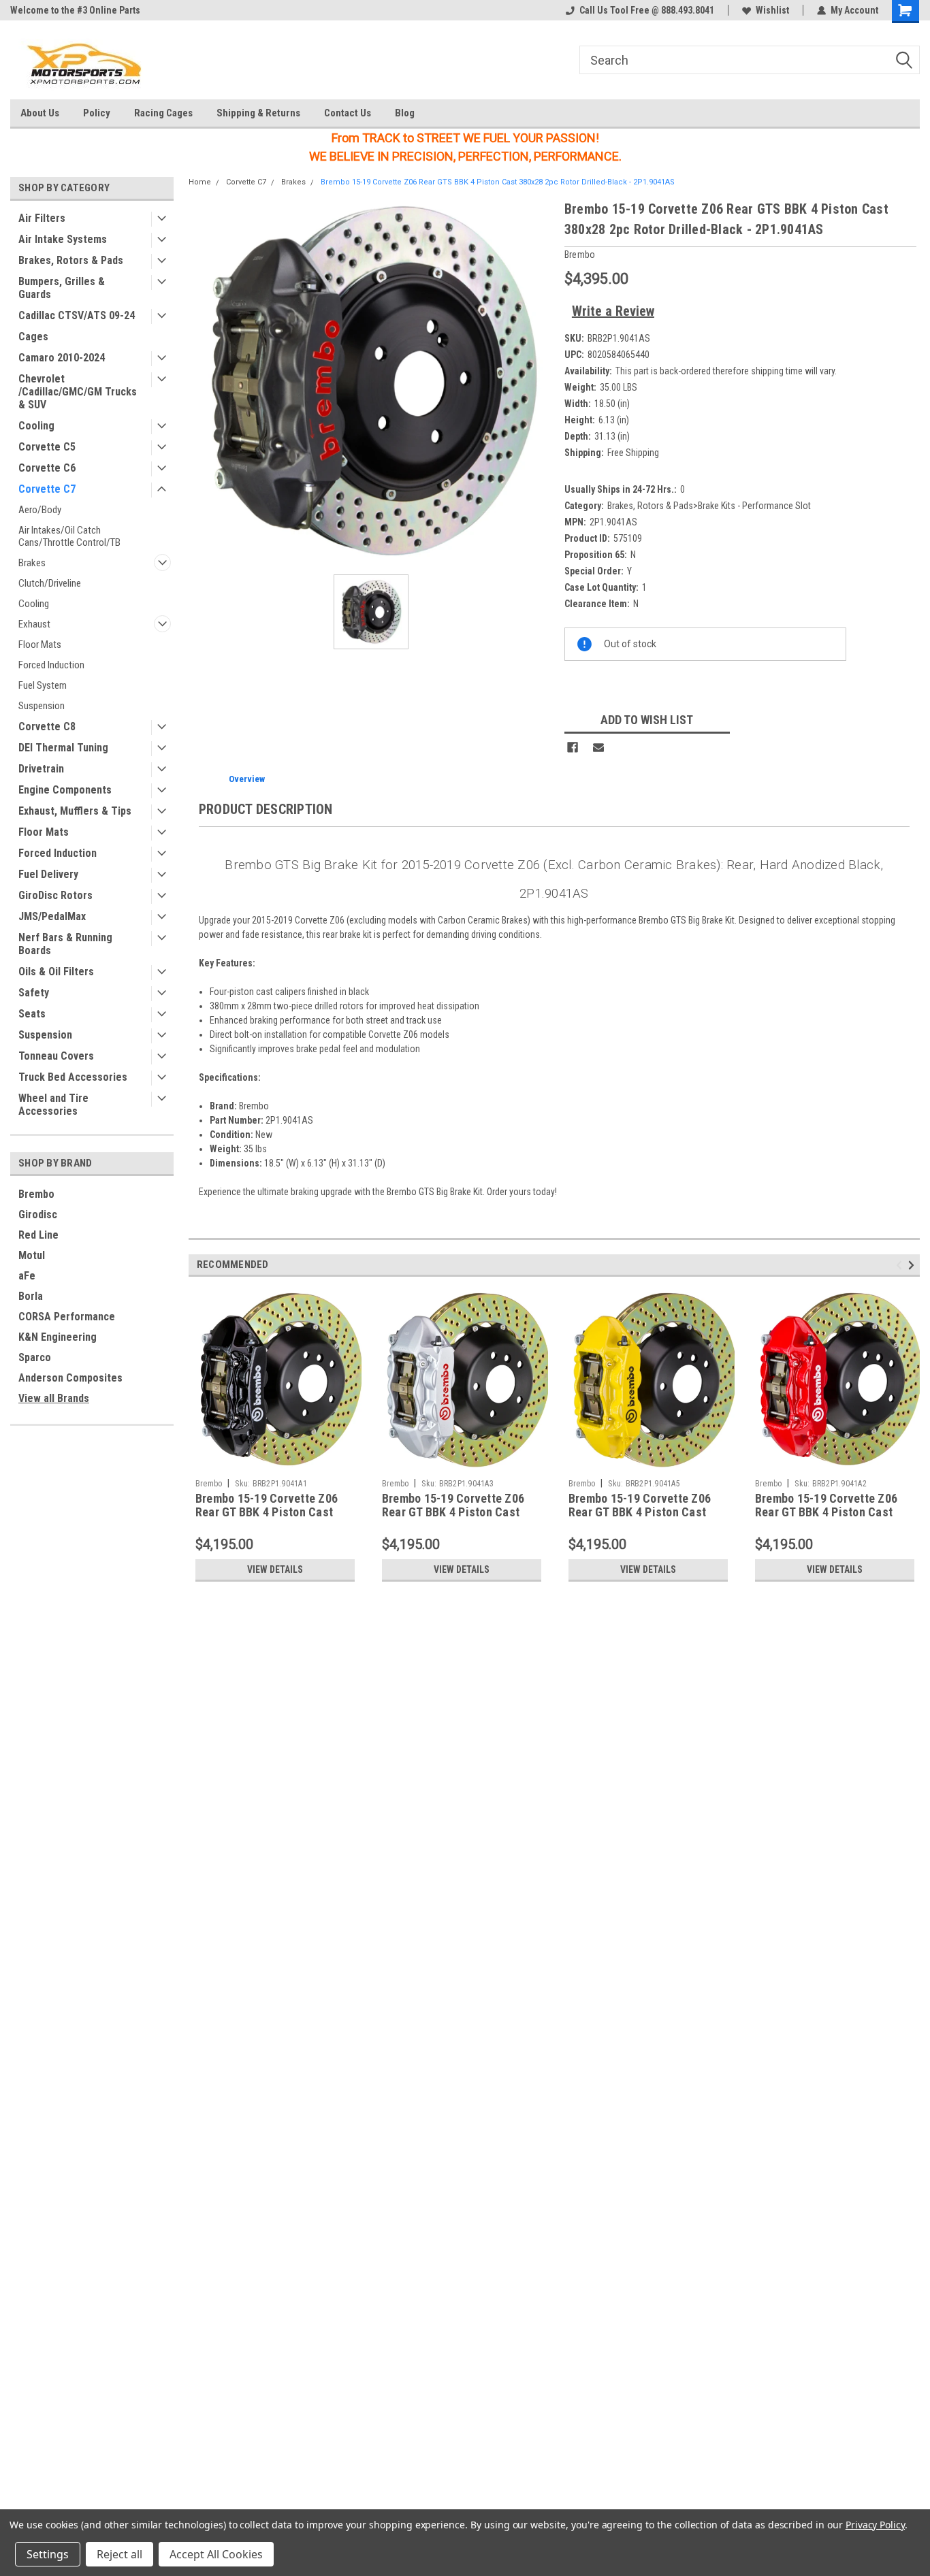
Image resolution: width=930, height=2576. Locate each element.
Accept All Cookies (216, 2554)
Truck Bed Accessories (73, 1077)
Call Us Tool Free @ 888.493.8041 (647, 10)
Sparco (35, 1357)
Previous (901, 1265)
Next (913, 1265)
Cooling (36, 426)
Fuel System (43, 685)
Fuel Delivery (48, 874)
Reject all (119, 2554)
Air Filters (42, 218)
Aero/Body (40, 510)
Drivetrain (41, 769)
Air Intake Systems (63, 239)
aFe (27, 1276)
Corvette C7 (47, 489)
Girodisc (38, 1214)
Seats (32, 1014)
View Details (275, 1569)
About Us (40, 113)
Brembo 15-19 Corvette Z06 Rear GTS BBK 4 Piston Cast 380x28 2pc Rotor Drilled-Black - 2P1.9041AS (498, 182)
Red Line (38, 1235)
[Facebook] (573, 747)
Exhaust (34, 624)
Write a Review (613, 311)
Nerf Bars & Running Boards (65, 944)
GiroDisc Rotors (55, 895)
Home (200, 182)
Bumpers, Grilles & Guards (62, 288)
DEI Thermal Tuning (63, 748)
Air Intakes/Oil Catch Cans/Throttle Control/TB (69, 536)
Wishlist (772, 10)
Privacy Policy (875, 2525)
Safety (34, 993)
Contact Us (348, 113)
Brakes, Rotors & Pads (71, 260)
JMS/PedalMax (52, 916)
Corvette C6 (47, 468)
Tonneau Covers (56, 1056)
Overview (247, 779)
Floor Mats (40, 645)
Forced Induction (51, 665)
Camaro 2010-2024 (62, 358)
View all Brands (54, 1398)
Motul (32, 1255)
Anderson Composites (70, 1378)
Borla (31, 1296)
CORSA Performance (67, 1317)
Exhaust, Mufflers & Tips (75, 811)
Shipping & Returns (258, 113)
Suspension (42, 706)
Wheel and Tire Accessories (53, 1105)
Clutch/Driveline (50, 583)
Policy (97, 113)
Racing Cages (163, 113)
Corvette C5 (47, 447)
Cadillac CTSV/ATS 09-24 (77, 315)
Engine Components (65, 790)
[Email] (598, 747)
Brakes (32, 563)
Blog (405, 113)
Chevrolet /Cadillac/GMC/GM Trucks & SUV (78, 392)
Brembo (36, 1194)
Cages (33, 337)
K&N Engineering (58, 1337)
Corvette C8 (47, 727)
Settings (48, 2554)
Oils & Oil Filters (56, 972)
